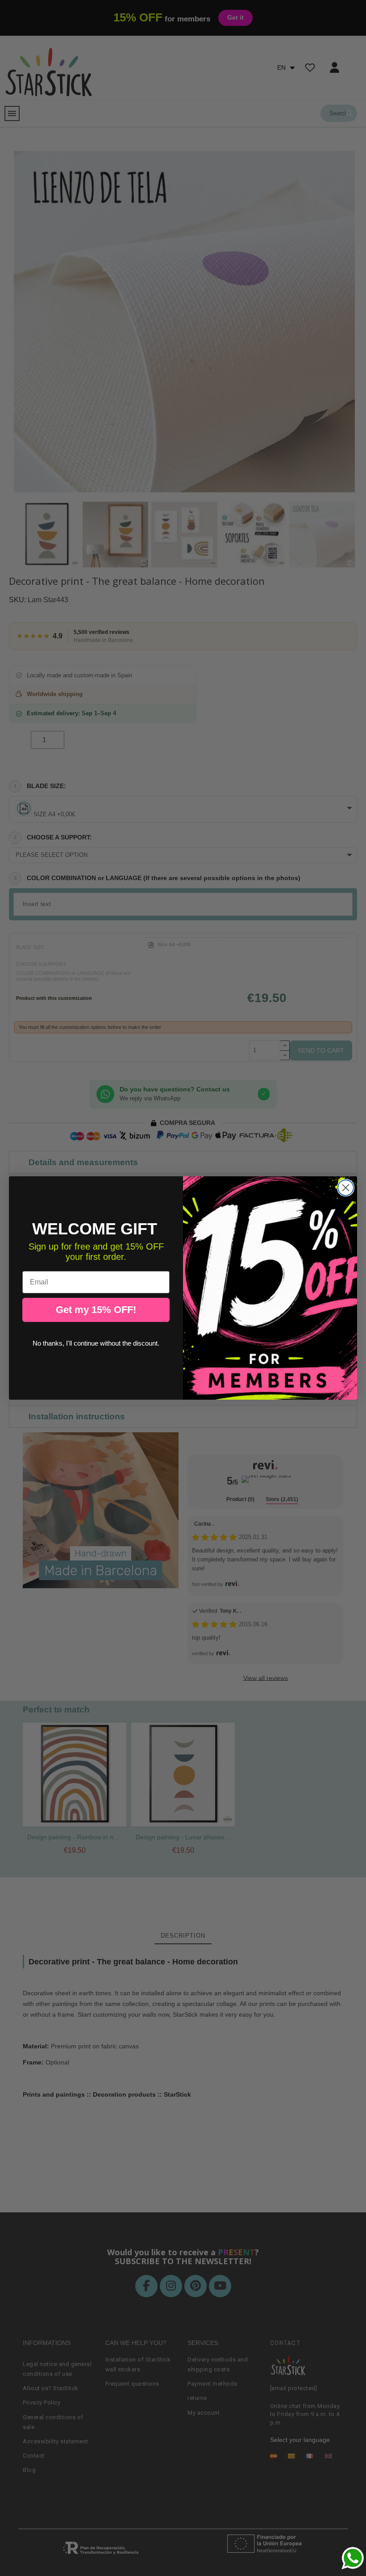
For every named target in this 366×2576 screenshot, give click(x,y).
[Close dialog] (346, 1188)
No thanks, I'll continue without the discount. (96, 1343)
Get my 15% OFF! (96, 1310)
